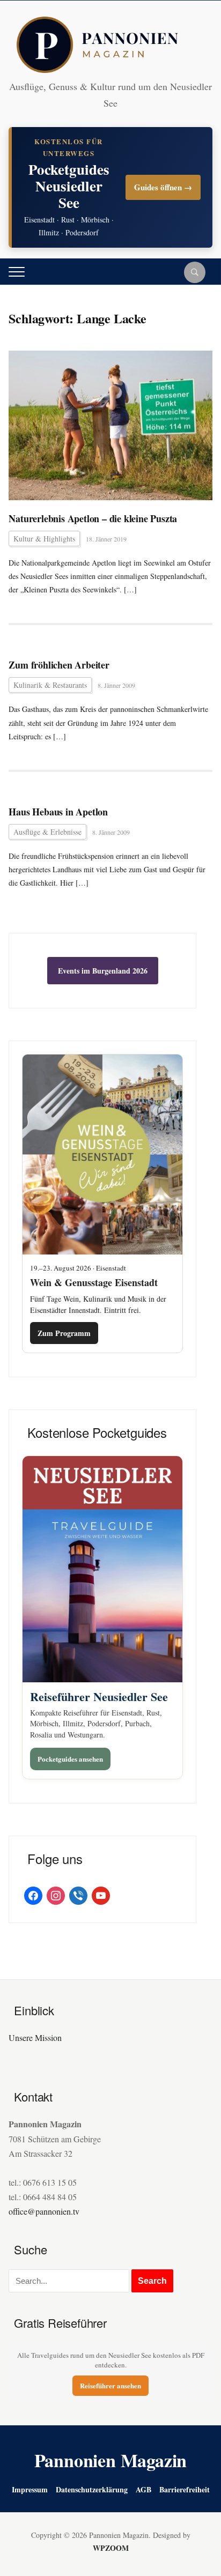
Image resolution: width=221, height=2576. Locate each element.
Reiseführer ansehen (110, 2385)
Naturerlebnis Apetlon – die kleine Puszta (93, 519)
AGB (143, 2489)
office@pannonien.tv (44, 2211)
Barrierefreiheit (185, 2489)
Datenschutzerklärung (92, 2489)
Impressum (30, 2489)
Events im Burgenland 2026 (103, 971)
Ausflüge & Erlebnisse (47, 832)
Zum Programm (64, 1333)
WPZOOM (111, 2548)
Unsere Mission (35, 2037)
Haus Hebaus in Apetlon (58, 812)
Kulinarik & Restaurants (50, 685)
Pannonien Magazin (111, 2460)
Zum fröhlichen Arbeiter (59, 665)
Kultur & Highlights (44, 539)
